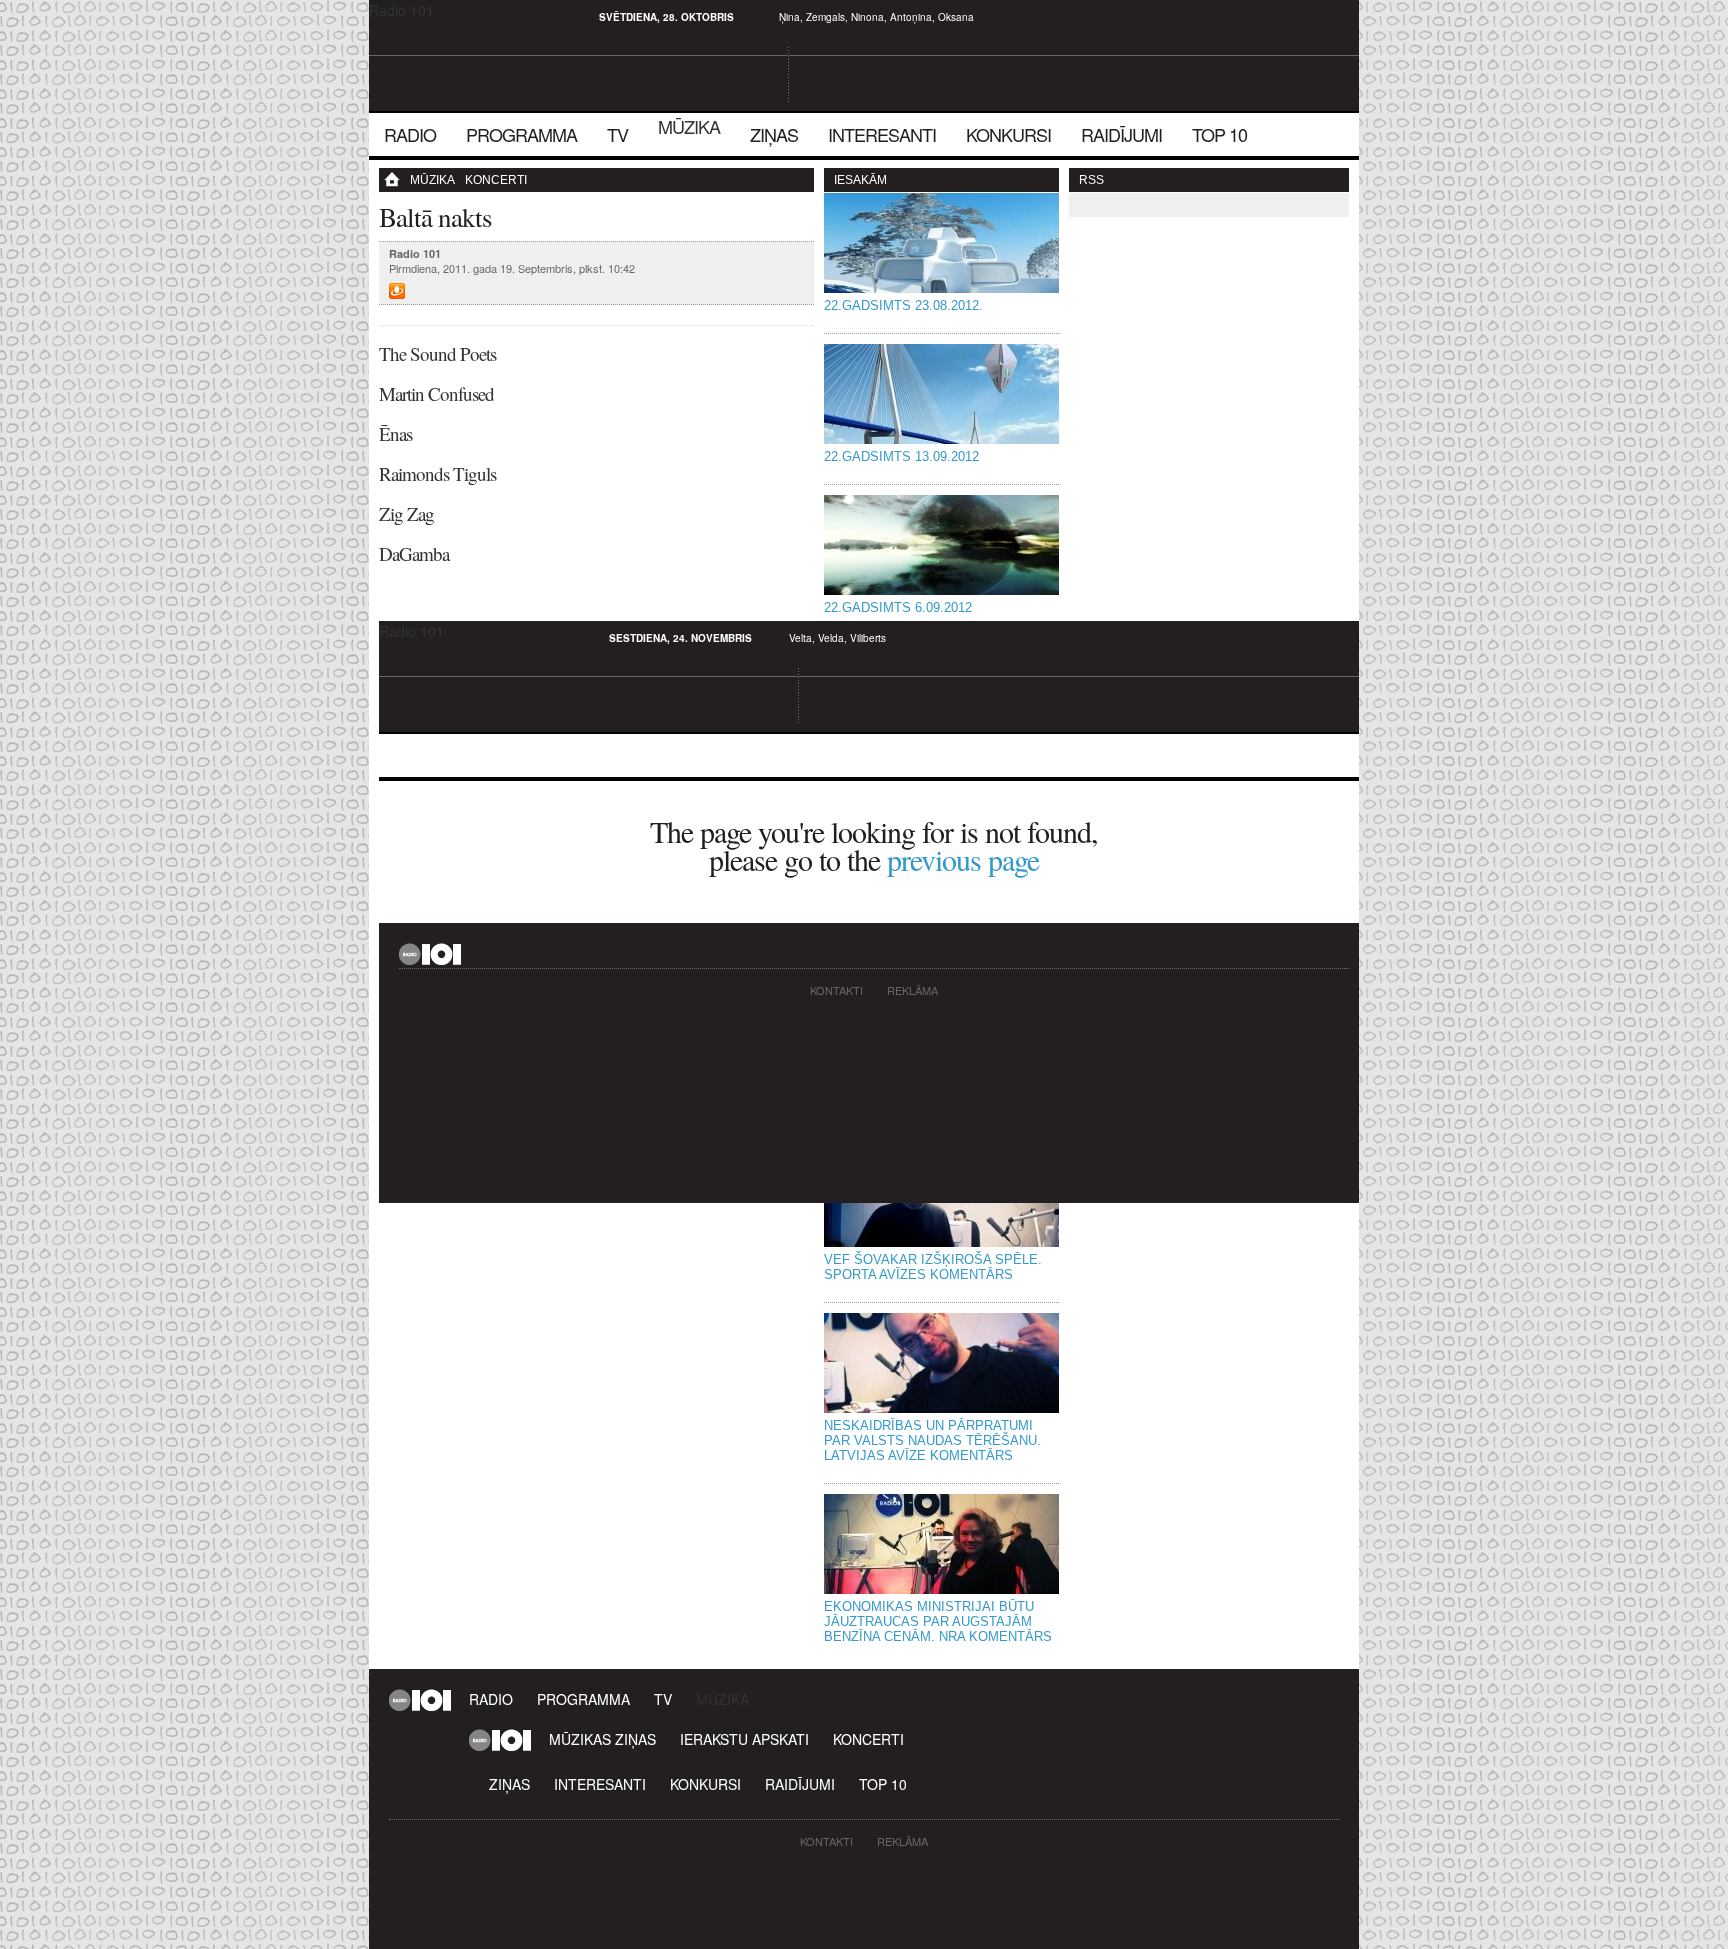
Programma (521, 134)
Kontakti (836, 990)
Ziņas (774, 134)
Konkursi (1008, 134)
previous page (963, 859)
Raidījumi (1121, 134)
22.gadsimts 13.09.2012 (901, 456)
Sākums (399, 180)
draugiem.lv (404, 17)
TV (617, 134)
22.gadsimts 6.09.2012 (898, 607)
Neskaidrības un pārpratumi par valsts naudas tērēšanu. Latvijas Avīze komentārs (932, 1440)
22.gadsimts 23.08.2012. (903, 305)
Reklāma (912, 990)
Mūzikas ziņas (602, 1739)
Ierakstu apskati (744, 1739)
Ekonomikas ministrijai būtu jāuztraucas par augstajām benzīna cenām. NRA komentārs (938, 1621)
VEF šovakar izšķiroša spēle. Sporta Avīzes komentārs (933, 1267)
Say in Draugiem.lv (397, 291)
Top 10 (1219, 134)
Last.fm (428, 17)
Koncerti (496, 180)
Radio (410, 134)
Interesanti (882, 134)
